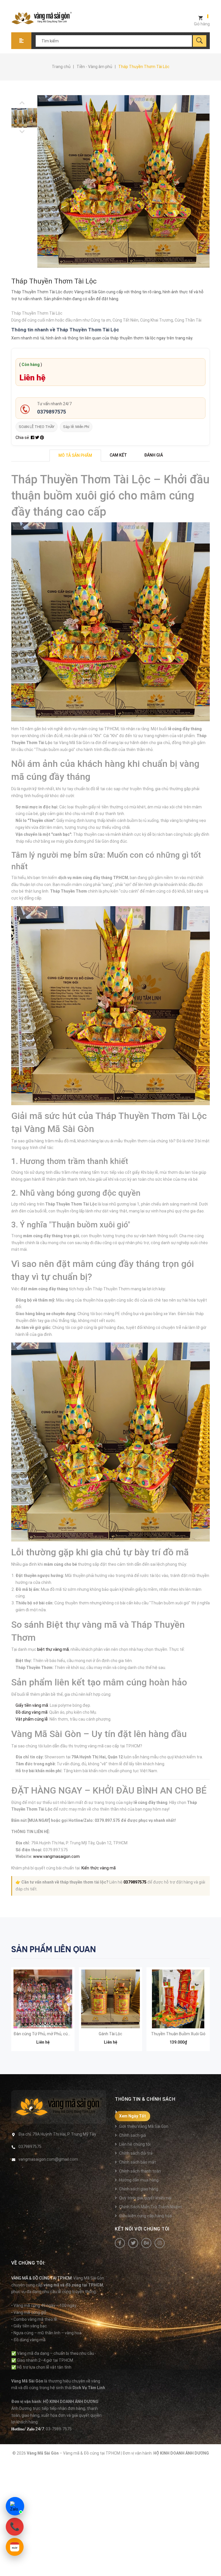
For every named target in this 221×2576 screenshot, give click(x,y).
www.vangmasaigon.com (56, 1856)
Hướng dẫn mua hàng (139, 2180)
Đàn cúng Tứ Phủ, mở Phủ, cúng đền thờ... (52, 2034)
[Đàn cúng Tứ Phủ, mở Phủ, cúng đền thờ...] (43, 1999)
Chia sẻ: (23, 438)
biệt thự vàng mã (53, 1649)
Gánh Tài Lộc (110, 2034)
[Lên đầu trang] (214, 2562)
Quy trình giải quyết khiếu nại (145, 2198)
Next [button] (22, 103)
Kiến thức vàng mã (99, 1868)
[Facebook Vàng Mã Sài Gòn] (120, 2243)
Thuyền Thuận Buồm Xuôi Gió (178, 2034)
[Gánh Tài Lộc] (110, 1999)
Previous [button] (22, 132)
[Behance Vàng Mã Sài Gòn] (146, 2243)
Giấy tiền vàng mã (32, 1705)
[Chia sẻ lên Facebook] (33, 438)
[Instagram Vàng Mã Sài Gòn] (160, 2243)
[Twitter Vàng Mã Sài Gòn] (133, 2243)
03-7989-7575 (59, 2429)
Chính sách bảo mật (138, 2162)
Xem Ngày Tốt (133, 2116)
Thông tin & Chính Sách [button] (145, 2099)
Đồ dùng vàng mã (32, 1712)
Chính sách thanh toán (140, 2171)
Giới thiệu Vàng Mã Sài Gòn (144, 2126)
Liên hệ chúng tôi (135, 2144)
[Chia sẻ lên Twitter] (38, 438)
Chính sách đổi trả (136, 2153)
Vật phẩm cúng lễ (32, 1719)
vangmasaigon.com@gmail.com (48, 2159)
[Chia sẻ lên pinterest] (42, 438)
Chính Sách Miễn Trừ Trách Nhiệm (150, 2207)
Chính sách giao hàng (139, 2189)
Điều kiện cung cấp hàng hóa (145, 2216)
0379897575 (52, 412)
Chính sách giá (133, 2135)
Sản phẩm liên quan (54, 1949)
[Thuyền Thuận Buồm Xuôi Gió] (178, 1999)
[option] (14, 118)
